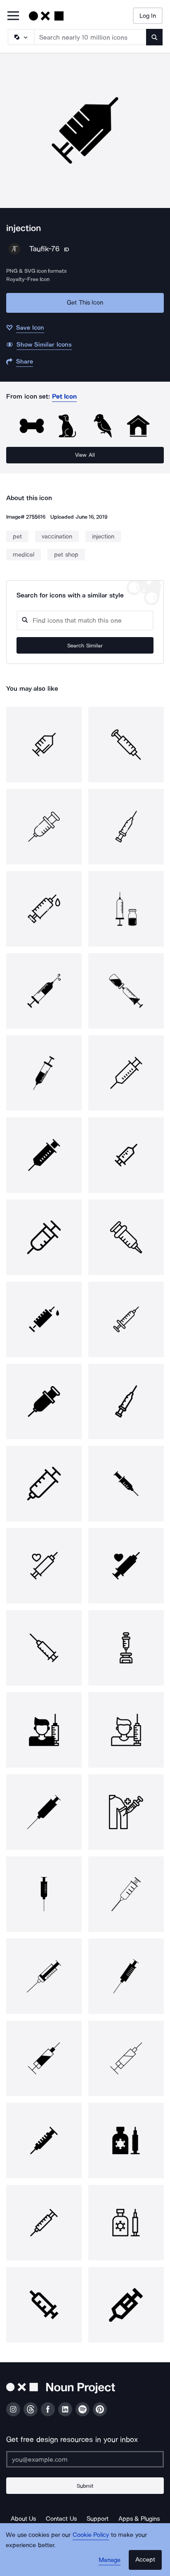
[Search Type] (21, 37)
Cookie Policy (91, 2535)
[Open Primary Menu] (13, 16)
